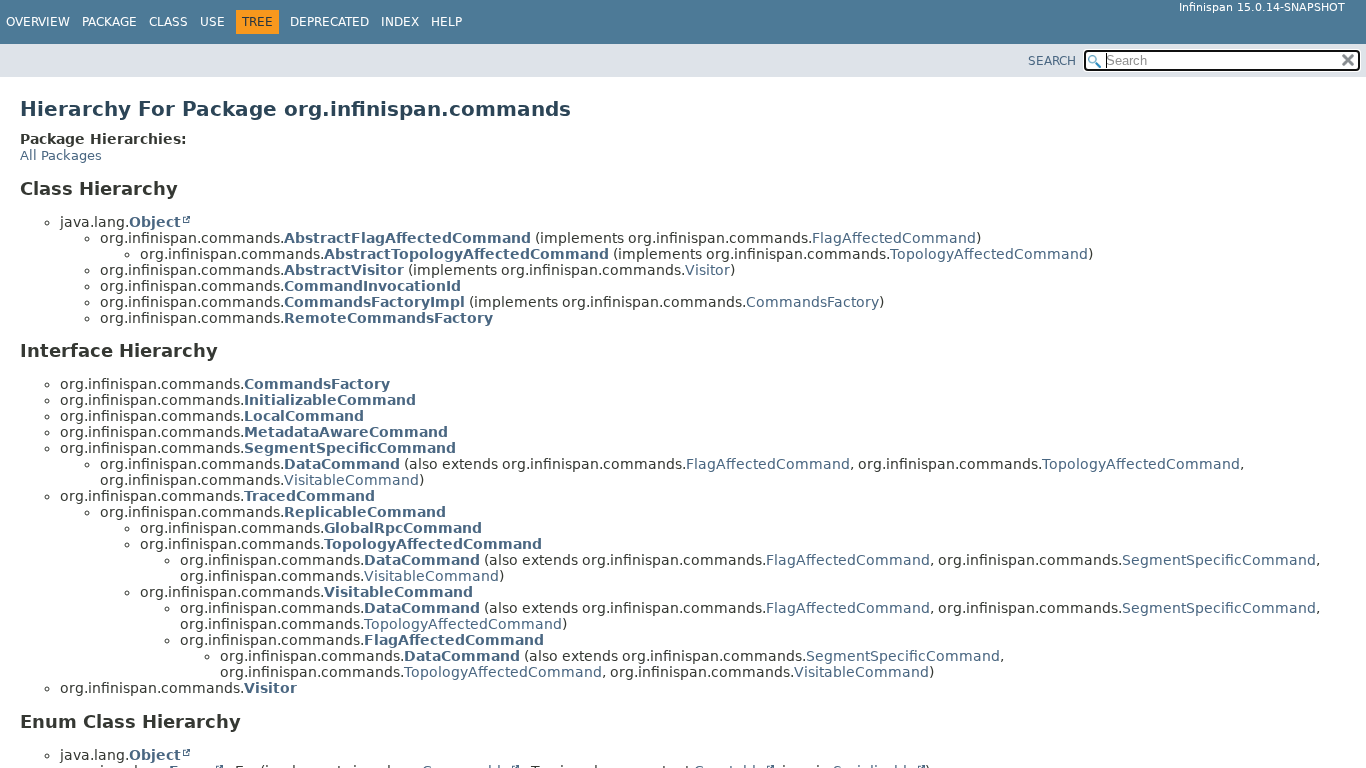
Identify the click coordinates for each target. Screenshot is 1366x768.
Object (155, 222)
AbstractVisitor (344, 270)
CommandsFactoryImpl (374, 302)
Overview (38, 22)
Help (446, 22)
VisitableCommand (351, 480)
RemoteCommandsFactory (388, 318)
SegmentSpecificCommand (350, 448)
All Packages (61, 155)
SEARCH (1052, 61)
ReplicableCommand (365, 512)
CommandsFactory (812, 302)
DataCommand (342, 464)
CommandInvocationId (372, 286)
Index (400, 22)
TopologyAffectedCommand (989, 254)
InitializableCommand (330, 400)
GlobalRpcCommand (403, 528)
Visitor (707, 270)
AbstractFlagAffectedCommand (407, 238)
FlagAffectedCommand (894, 238)
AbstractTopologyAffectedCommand (466, 254)
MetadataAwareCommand (346, 432)
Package (109, 22)
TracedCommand (309, 496)
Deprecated (329, 22)
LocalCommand (304, 416)
